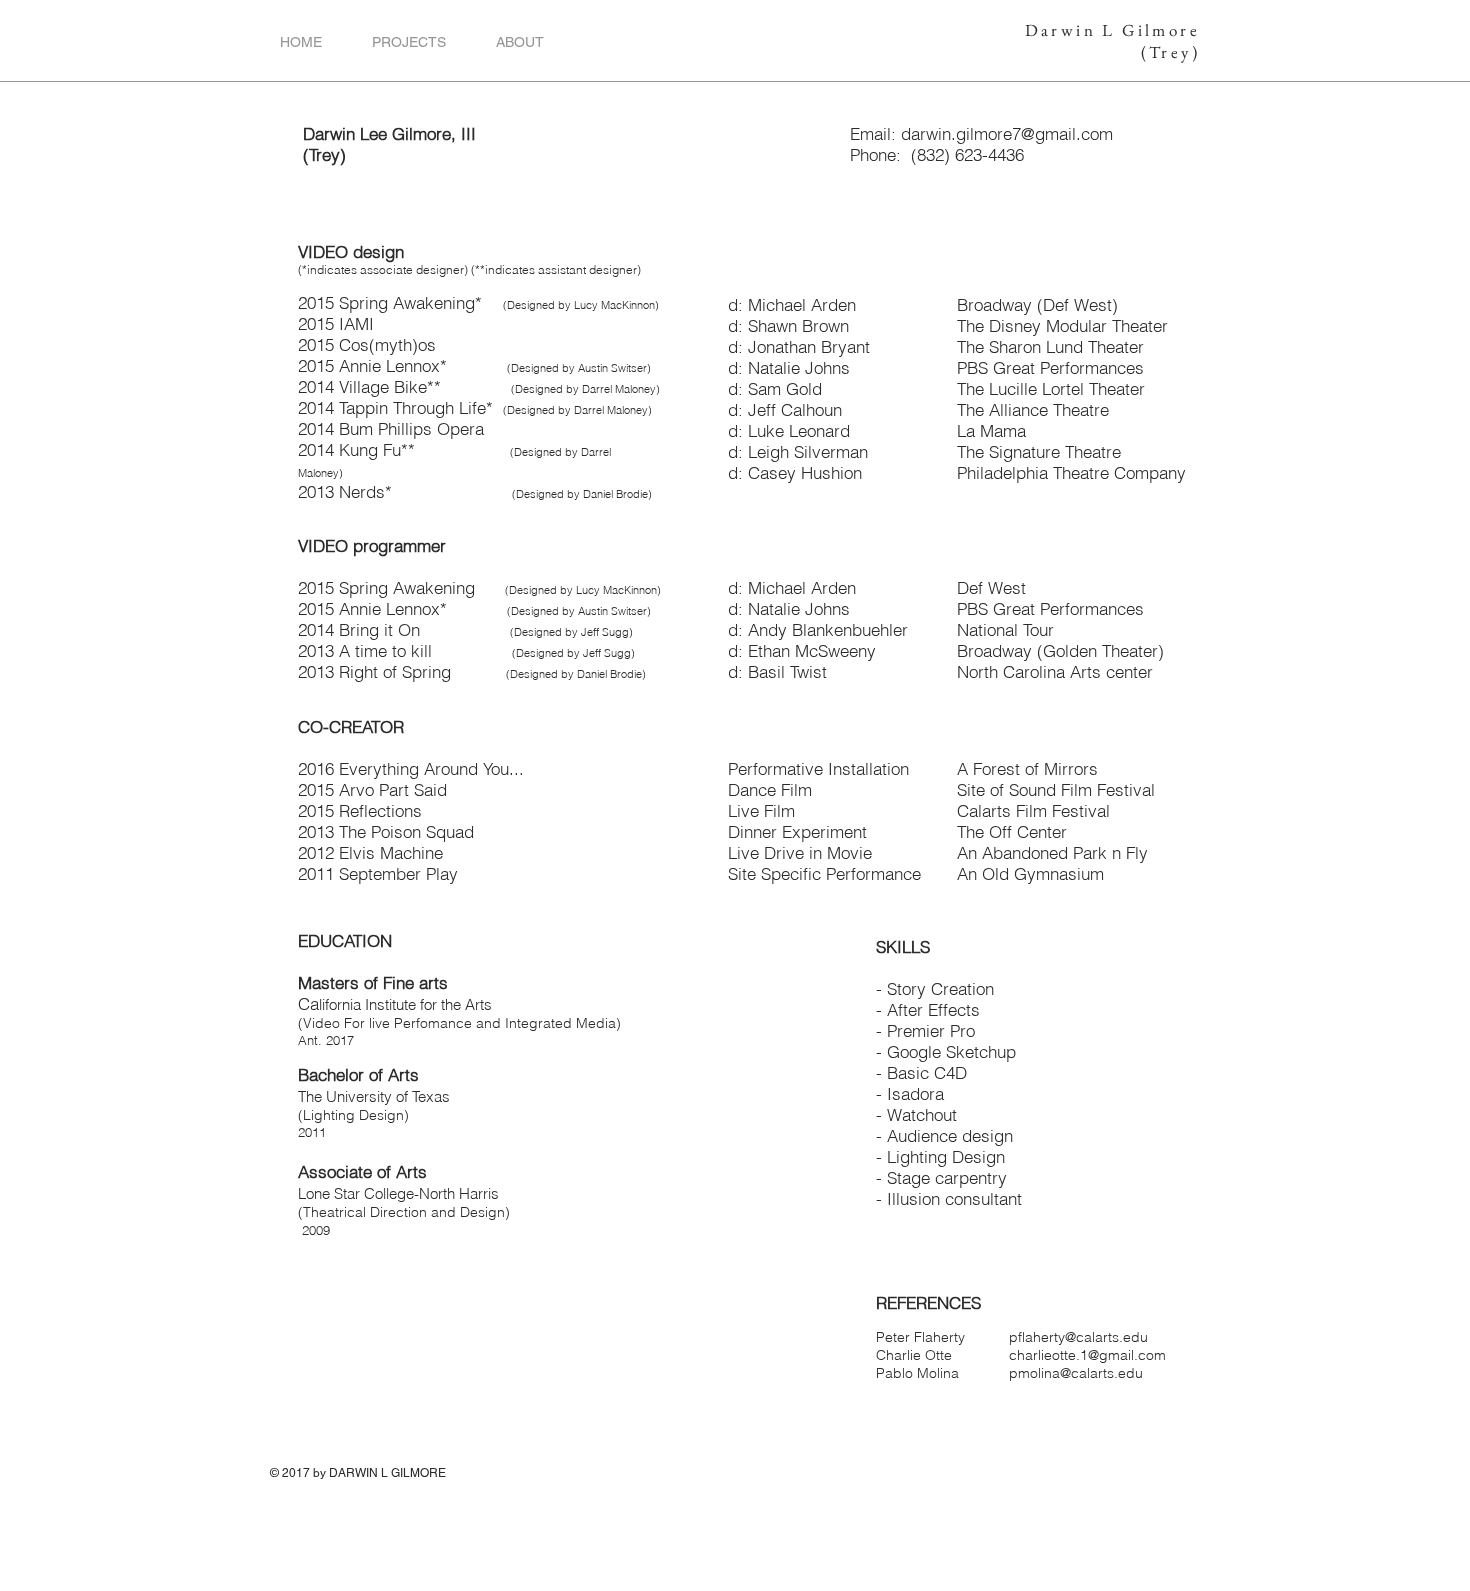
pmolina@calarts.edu (1076, 1373)
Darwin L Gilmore (1112, 30)
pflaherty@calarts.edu (1078, 1337)
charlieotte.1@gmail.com (1087, 1355)
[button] (409, 42)
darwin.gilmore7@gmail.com (1007, 133)
